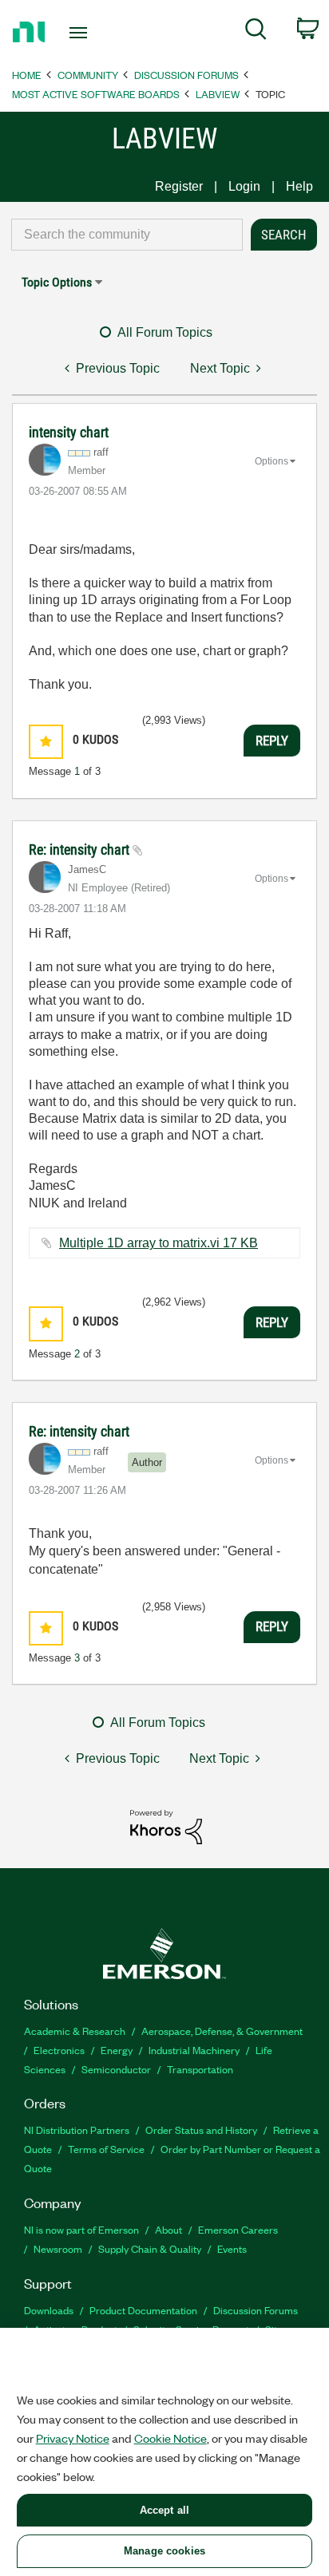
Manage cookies (164, 2551)
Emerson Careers (238, 2229)
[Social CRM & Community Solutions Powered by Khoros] (166, 1826)
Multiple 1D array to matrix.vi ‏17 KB (159, 1243)
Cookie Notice (170, 2438)
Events (232, 2248)
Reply (272, 741)
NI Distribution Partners (77, 2130)
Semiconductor (116, 2069)
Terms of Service (106, 2149)
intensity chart (69, 432)
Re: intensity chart (81, 849)
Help (299, 186)
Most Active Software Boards (96, 94)
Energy (117, 2050)
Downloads (49, 2310)
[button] (46, 742)
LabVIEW (218, 94)
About (168, 2229)
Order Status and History (201, 2130)
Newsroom (58, 2248)
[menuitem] (256, 32)
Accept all (164, 2510)
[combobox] (127, 235)
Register (179, 186)
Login (244, 186)
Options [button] (272, 461)
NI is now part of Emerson (81, 2229)
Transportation (200, 2069)
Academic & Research (75, 2031)
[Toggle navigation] (82, 33)
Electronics (59, 2050)
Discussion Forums (186, 75)
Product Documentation (143, 2310)
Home (27, 75)
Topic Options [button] (57, 282)
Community (88, 75)
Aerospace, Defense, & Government (222, 2031)
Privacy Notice (73, 2438)
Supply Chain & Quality (150, 2248)
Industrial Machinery (194, 2050)
